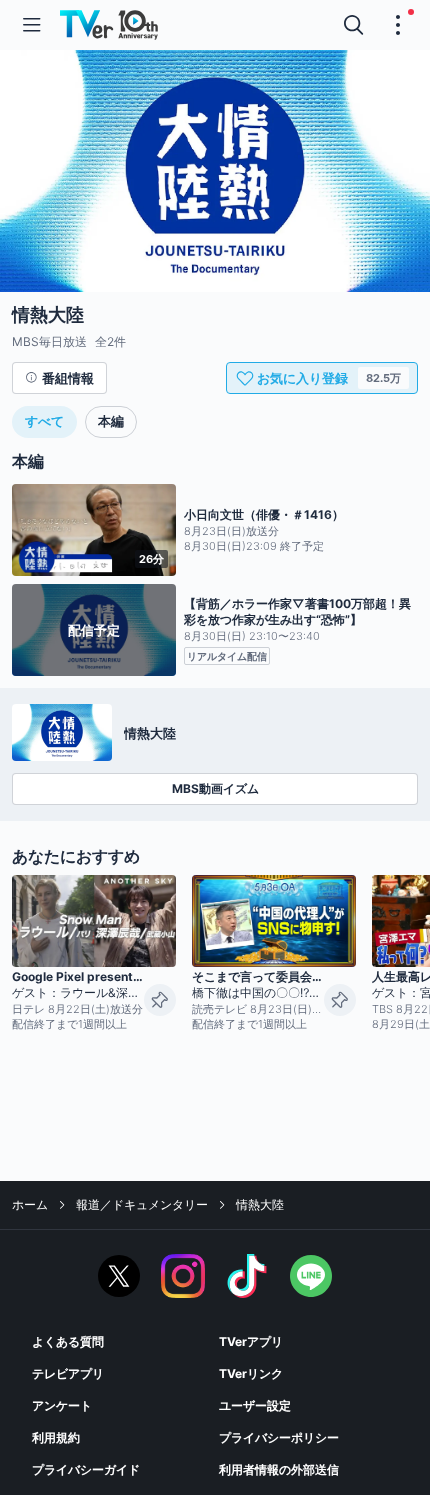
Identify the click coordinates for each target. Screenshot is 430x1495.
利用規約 (56, 1437)
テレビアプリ (68, 1373)
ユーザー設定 (255, 1405)
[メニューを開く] (32, 25)
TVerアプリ (251, 1341)
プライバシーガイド (86, 1469)
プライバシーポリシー (279, 1437)
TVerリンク (251, 1373)
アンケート (62, 1405)
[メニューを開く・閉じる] (398, 25)
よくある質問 (68, 1341)
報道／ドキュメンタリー (142, 1204)
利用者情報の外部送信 (279, 1469)
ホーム (30, 1204)
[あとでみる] (160, 1000)
